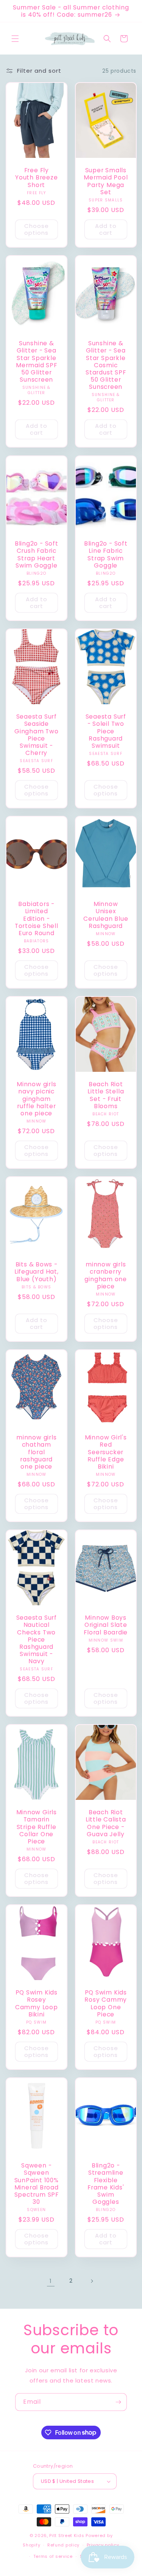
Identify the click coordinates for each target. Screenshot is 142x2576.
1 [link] (51, 2281)
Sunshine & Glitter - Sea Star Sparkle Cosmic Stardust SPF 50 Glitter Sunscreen (106, 365)
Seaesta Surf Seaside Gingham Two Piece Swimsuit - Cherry (37, 735)
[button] (15, 39)
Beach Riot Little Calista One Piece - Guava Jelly (105, 1824)
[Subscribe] (118, 2402)
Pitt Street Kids (67, 2535)
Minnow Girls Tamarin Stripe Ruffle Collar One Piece (37, 1827)
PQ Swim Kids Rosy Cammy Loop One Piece (106, 2004)
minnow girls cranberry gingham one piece (106, 1275)
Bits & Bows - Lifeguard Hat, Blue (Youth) (37, 1272)
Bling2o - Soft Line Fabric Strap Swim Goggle (105, 554)
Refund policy (63, 2545)
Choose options (37, 229)
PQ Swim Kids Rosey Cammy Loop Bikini (37, 2004)
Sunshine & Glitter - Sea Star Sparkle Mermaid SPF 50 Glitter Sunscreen (37, 361)
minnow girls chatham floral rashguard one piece (36, 1452)
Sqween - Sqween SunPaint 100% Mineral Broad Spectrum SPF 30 (37, 2184)
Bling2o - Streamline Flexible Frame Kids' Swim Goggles (105, 2184)
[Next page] (92, 2281)
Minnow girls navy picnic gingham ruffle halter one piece (36, 1099)
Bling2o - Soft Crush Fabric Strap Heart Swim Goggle (37, 554)
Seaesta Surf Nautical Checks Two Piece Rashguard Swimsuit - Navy (37, 1639)
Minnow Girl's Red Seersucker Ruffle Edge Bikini (105, 1452)
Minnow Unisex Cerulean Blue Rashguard (106, 915)
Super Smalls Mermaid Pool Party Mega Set (106, 182)
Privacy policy (103, 2545)
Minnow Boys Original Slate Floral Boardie (106, 1625)
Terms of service (53, 2556)
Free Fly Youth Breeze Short (36, 178)
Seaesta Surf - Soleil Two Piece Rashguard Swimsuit (105, 731)
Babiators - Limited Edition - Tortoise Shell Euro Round (37, 918)
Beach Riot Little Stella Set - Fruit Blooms (106, 1095)
